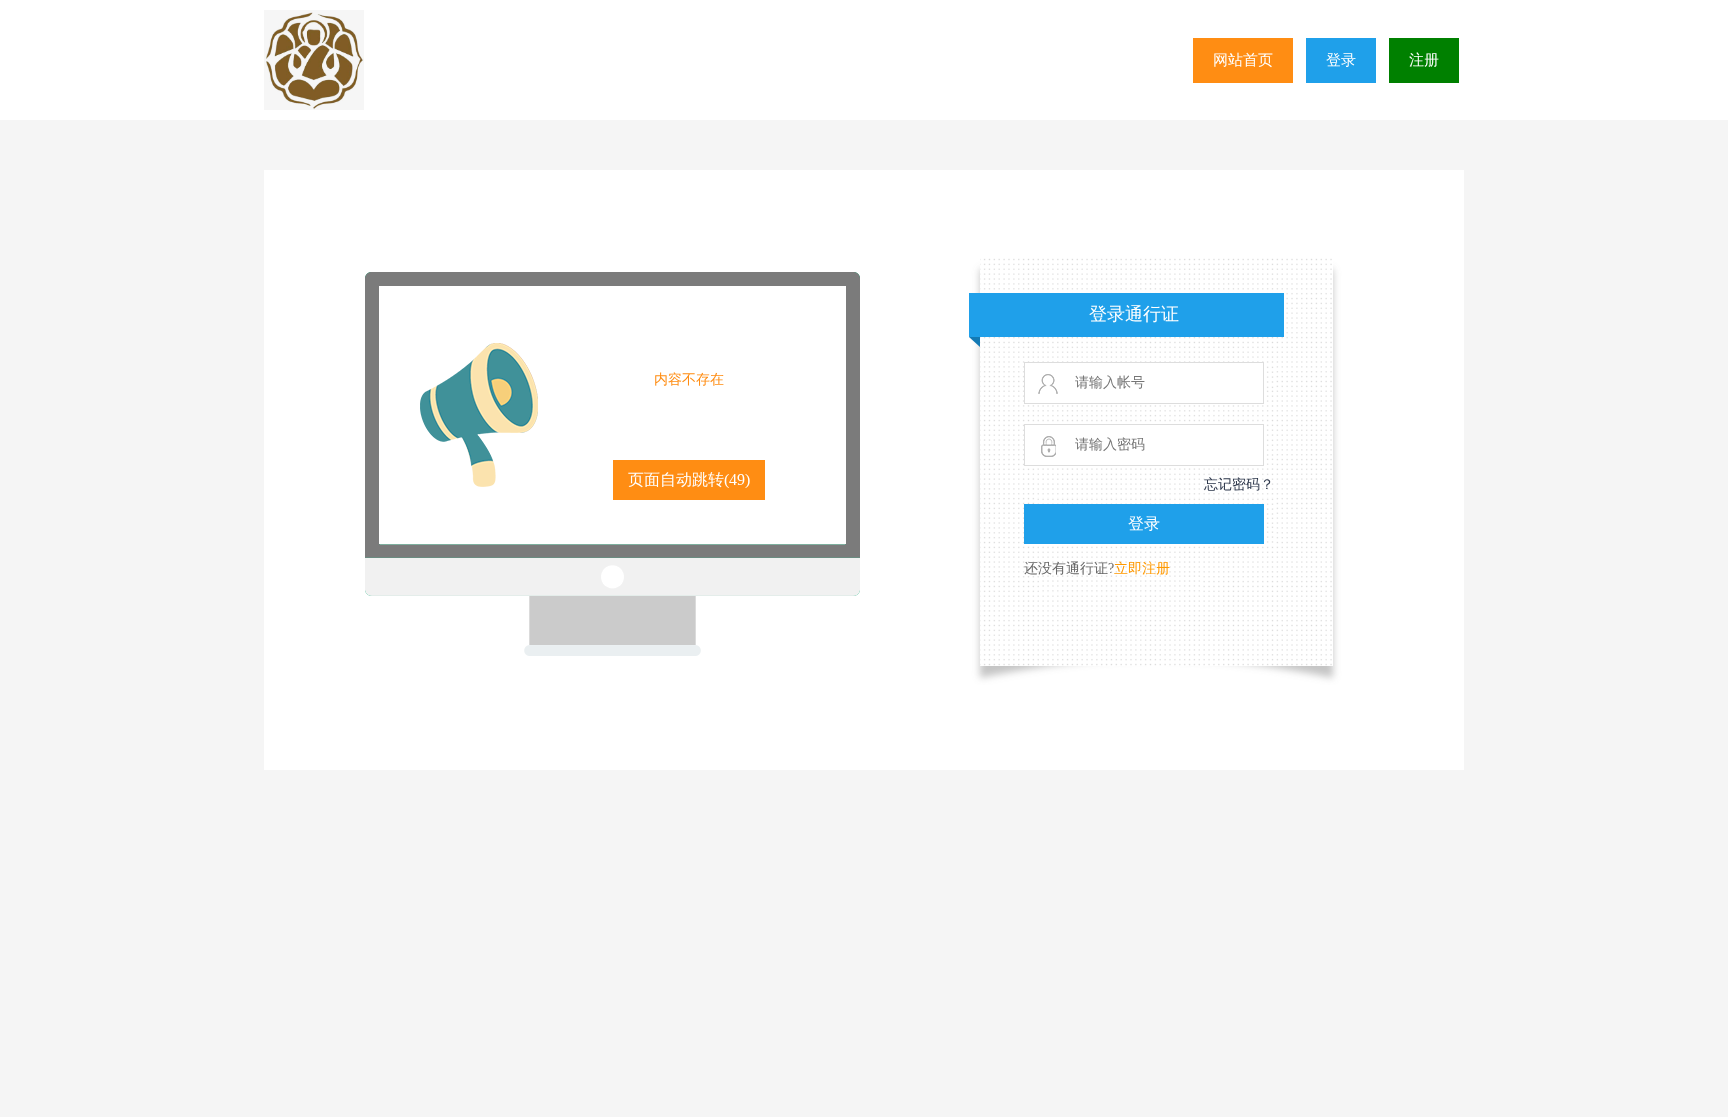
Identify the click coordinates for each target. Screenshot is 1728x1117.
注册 (1424, 60)
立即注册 (1142, 568)
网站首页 (1243, 60)
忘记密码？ (1239, 484)
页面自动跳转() (689, 479)
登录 (1341, 60)
